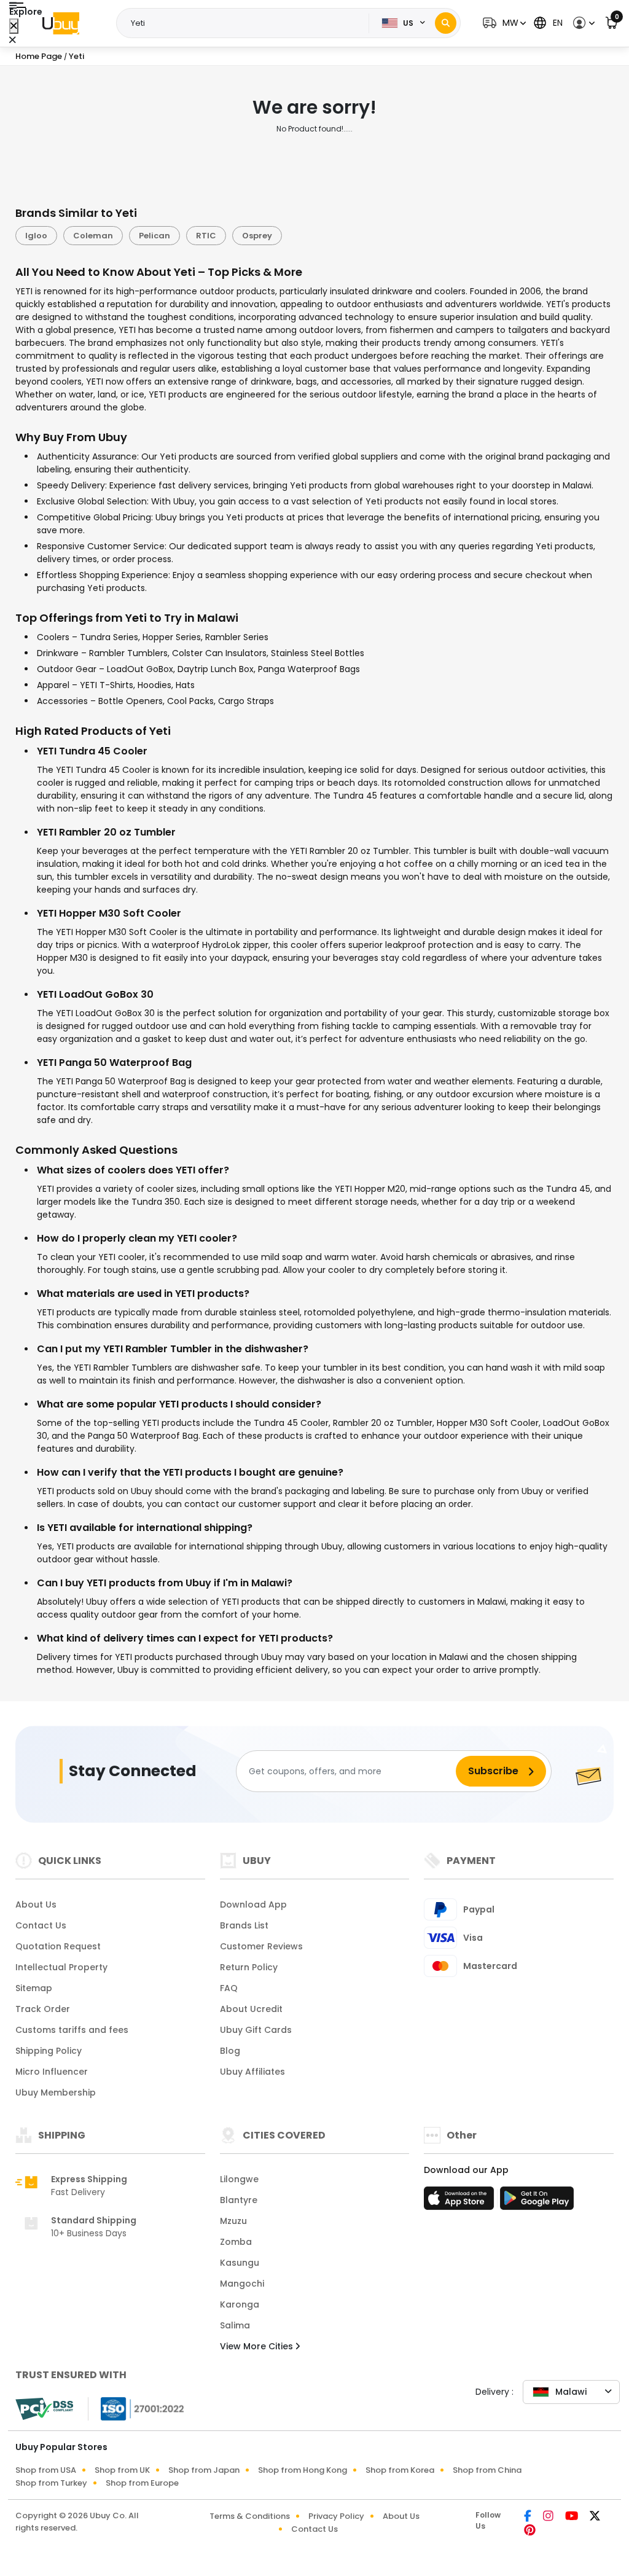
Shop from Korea (400, 2470)
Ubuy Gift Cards (256, 2030)
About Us (36, 1905)
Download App (253, 1905)
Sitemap (34, 1988)
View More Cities (258, 2346)
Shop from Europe (142, 2483)
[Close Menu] (14, 26)
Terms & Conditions (250, 2516)
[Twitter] (595, 2517)
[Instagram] (549, 2517)
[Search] (446, 23)
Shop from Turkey (51, 2483)
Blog (230, 2051)
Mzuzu (233, 2221)
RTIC (206, 236)
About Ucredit (251, 2009)
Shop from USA (46, 2470)
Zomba (236, 2242)
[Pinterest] (530, 2531)
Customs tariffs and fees (72, 2030)
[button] (503, 23)
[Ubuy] (61, 23)
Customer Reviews (261, 1946)
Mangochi (242, 2284)
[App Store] (461, 2202)
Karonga (240, 2304)
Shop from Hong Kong (303, 2470)
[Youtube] (572, 2517)
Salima (235, 2325)
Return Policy (249, 1967)
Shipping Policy (49, 2051)
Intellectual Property (61, 1967)
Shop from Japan (204, 2470)
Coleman (93, 236)
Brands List (244, 1925)
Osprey (257, 236)
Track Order (43, 2009)
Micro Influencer (52, 2072)
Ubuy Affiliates (252, 2072)
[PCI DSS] (44, 2409)
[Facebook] (529, 2517)
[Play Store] (537, 2202)
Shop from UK (122, 2470)
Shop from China (487, 2470)
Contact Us (41, 1925)
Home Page (39, 56)
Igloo (36, 236)
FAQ (229, 1988)
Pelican (154, 236)
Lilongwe (239, 2179)
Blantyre (239, 2200)
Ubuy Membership (56, 2093)
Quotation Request (58, 1946)
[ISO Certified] (136, 2408)
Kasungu (240, 2263)
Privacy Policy (336, 2516)
